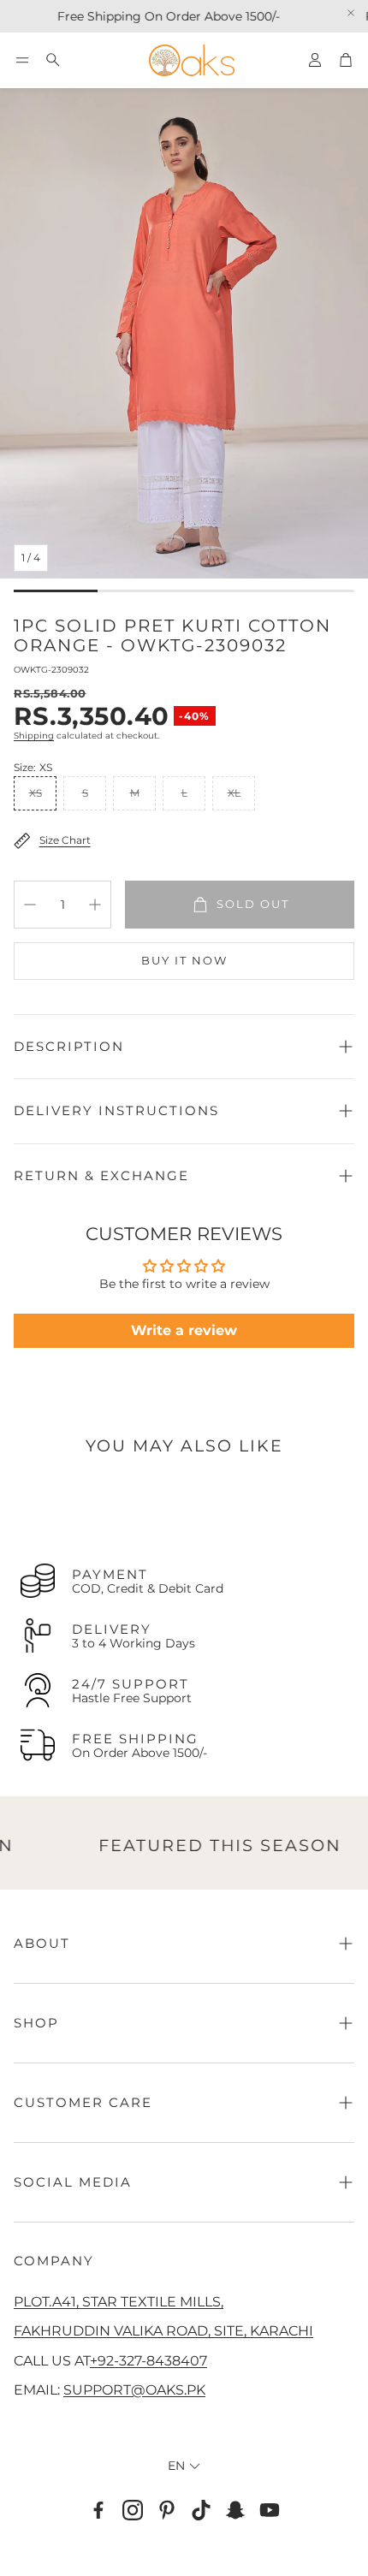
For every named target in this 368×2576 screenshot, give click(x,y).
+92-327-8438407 (148, 2360)
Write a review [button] (184, 1330)
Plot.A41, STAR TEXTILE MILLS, (119, 2301)
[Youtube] (270, 2510)
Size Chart (65, 840)
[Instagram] (133, 2510)
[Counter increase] (95, 905)
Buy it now (184, 960)
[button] (22, 60)
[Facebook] (98, 2510)
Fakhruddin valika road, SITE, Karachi (163, 2330)
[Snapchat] (235, 2510)
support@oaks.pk (134, 2389)
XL (234, 793)
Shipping (34, 736)
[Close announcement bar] (351, 13)
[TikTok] (201, 2510)
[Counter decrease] (30, 905)
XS (36, 793)
